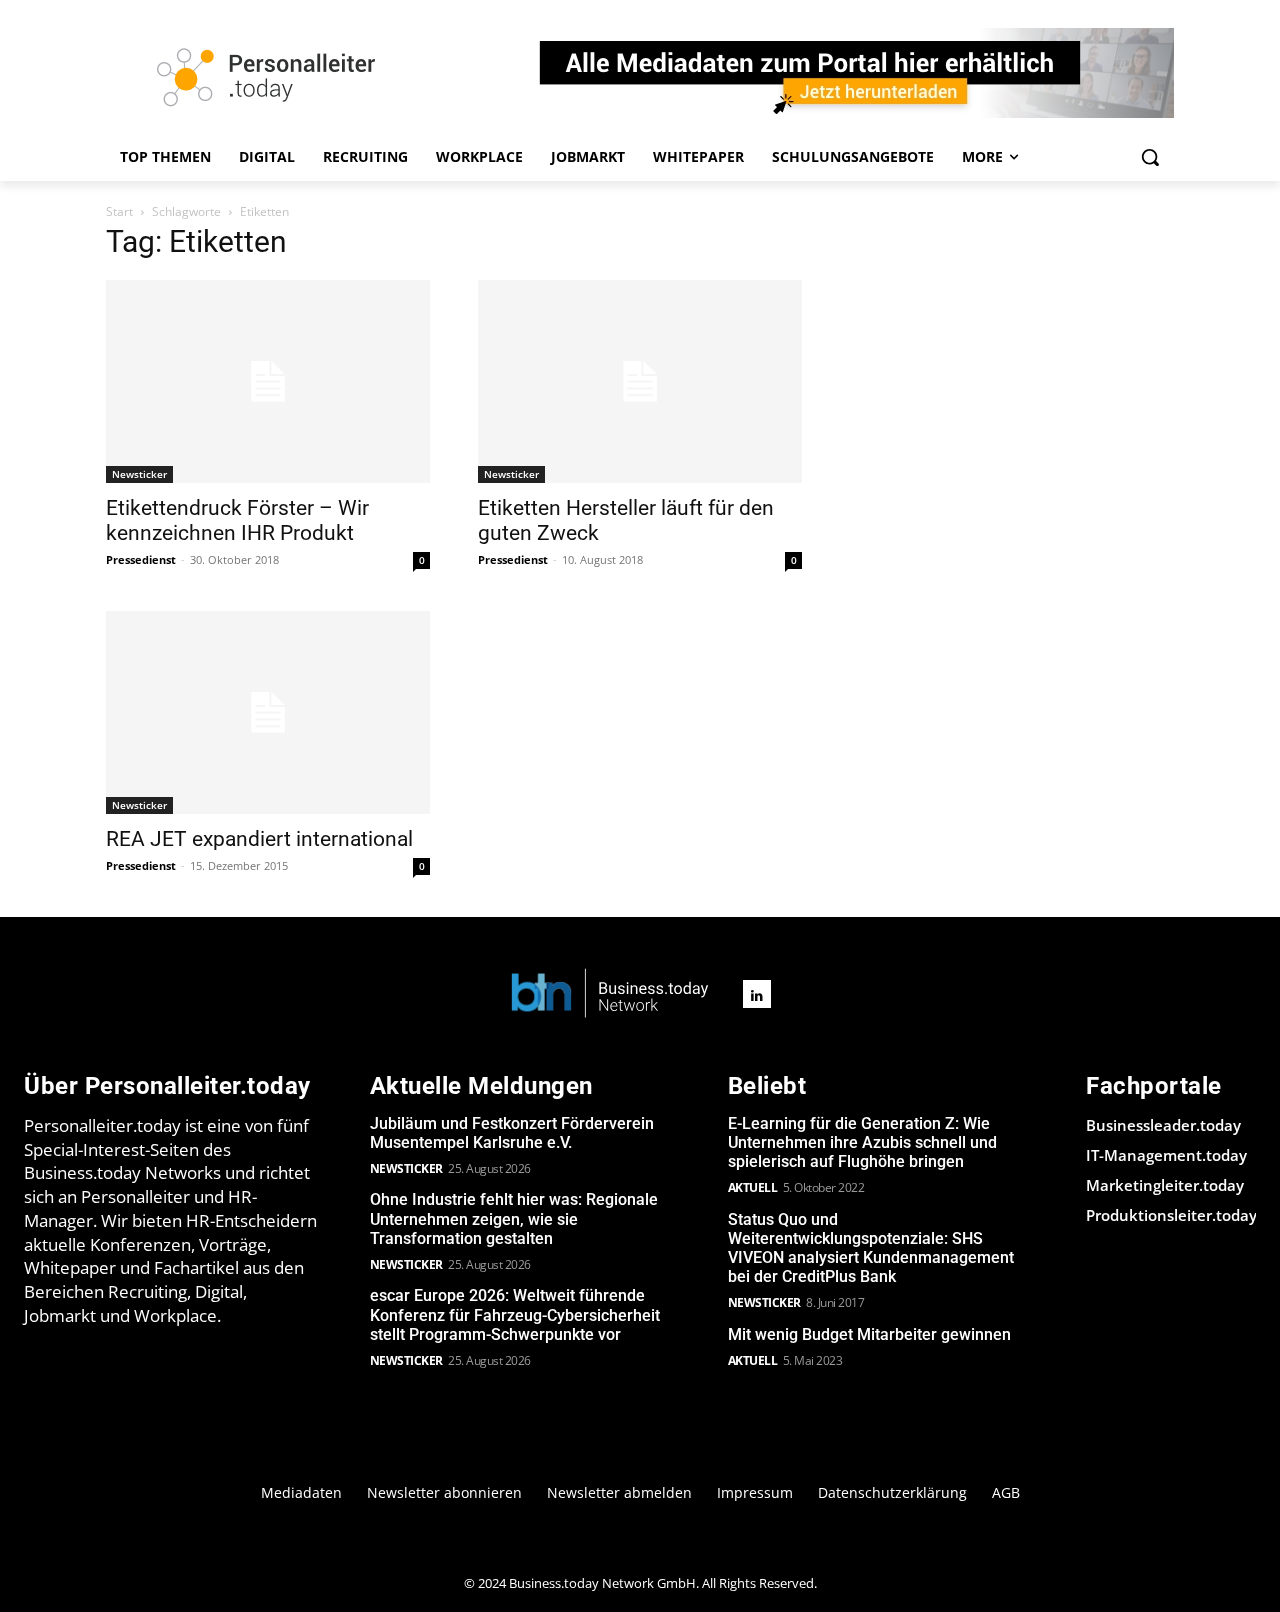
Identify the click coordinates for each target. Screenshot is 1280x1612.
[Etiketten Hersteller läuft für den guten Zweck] (640, 381)
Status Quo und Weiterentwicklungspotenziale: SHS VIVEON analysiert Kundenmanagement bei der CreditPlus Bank (871, 1248)
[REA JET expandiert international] (268, 712)
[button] (1150, 157)
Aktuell (753, 1187)
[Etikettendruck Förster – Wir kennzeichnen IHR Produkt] (268, 381)
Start (119, 211)
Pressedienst (141, 559)
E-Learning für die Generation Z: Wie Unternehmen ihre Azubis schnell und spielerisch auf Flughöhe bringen (862, 1142)
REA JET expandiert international (259, 839)
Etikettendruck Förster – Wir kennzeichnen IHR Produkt (237, 520)
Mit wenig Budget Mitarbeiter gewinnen (869, 1334)
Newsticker (139, 474)
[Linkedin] (757, 994)
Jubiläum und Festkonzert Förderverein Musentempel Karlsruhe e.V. (512, 1133)
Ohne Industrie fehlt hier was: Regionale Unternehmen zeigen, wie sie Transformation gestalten (514, 1218)
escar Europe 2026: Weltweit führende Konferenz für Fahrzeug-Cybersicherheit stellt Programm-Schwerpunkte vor (515, 1314)
